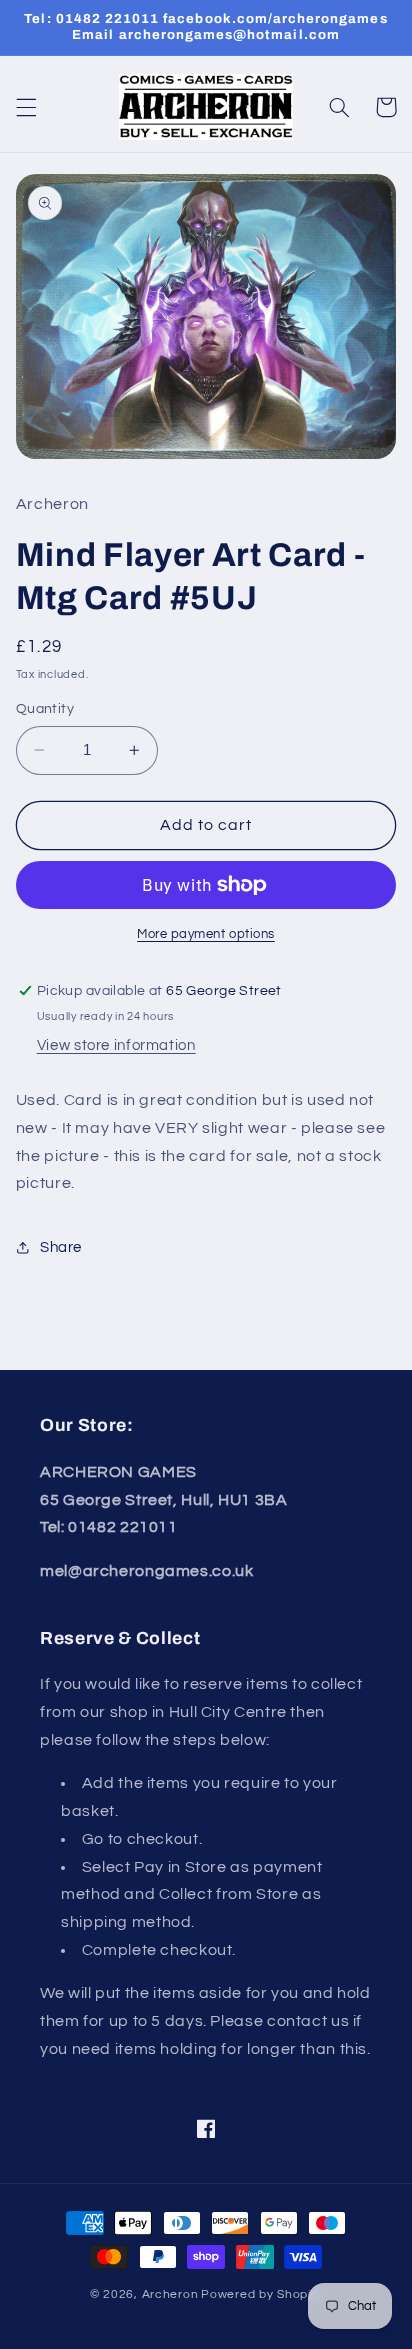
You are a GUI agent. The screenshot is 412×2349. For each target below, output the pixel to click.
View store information (116, 1045)
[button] (26, 107)
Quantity (45, 709)
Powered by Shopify (261, 2294)
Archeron (170, 2294)
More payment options (206, 934)
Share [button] (61, 1247)
